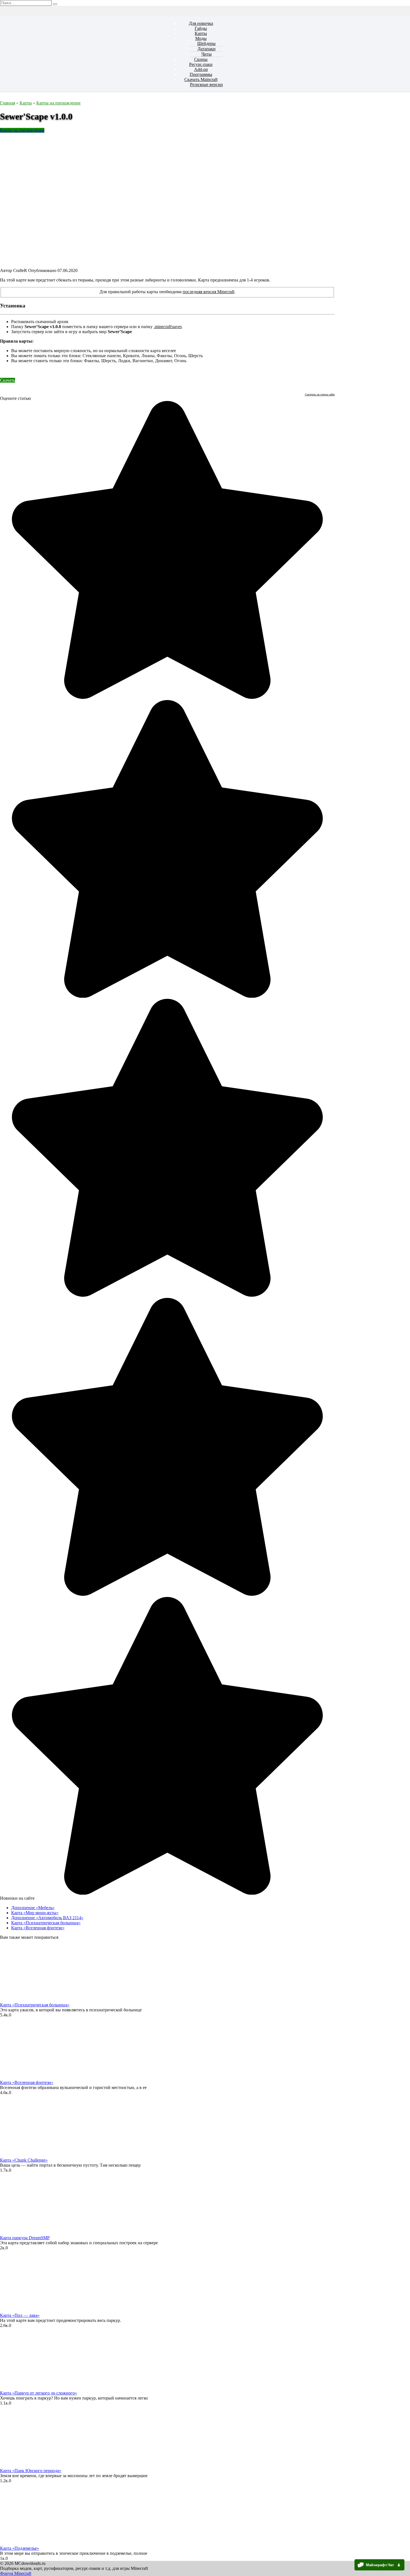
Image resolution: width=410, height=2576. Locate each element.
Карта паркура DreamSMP (25, 2238)
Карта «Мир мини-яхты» (35, 1913)
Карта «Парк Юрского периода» (31, 2471)
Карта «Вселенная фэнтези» (38, 1928)
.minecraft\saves (168, 327)
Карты (201, 33)
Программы (201, 74)
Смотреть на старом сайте (320, 394)
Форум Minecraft (16, 2573)
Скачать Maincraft (201, 79)
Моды (201, 38)
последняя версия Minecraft (208, 292)
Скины (201, 59)
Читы (207, 54)
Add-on (201, 69)
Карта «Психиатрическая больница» (46, 1923)
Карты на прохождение (22, 130)
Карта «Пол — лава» (20, 2315)
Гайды (201, 28)
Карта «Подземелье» (20, 2548)
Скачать (8, 380)
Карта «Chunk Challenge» (24, 2160)
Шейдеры (206, 43)
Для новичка (201, 23)
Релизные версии (206, 84)
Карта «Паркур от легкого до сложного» (38, 2393)
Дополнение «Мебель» (33, 1908)
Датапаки (207, 49)
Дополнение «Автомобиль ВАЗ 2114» (47, 1918)
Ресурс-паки (201, 64)
